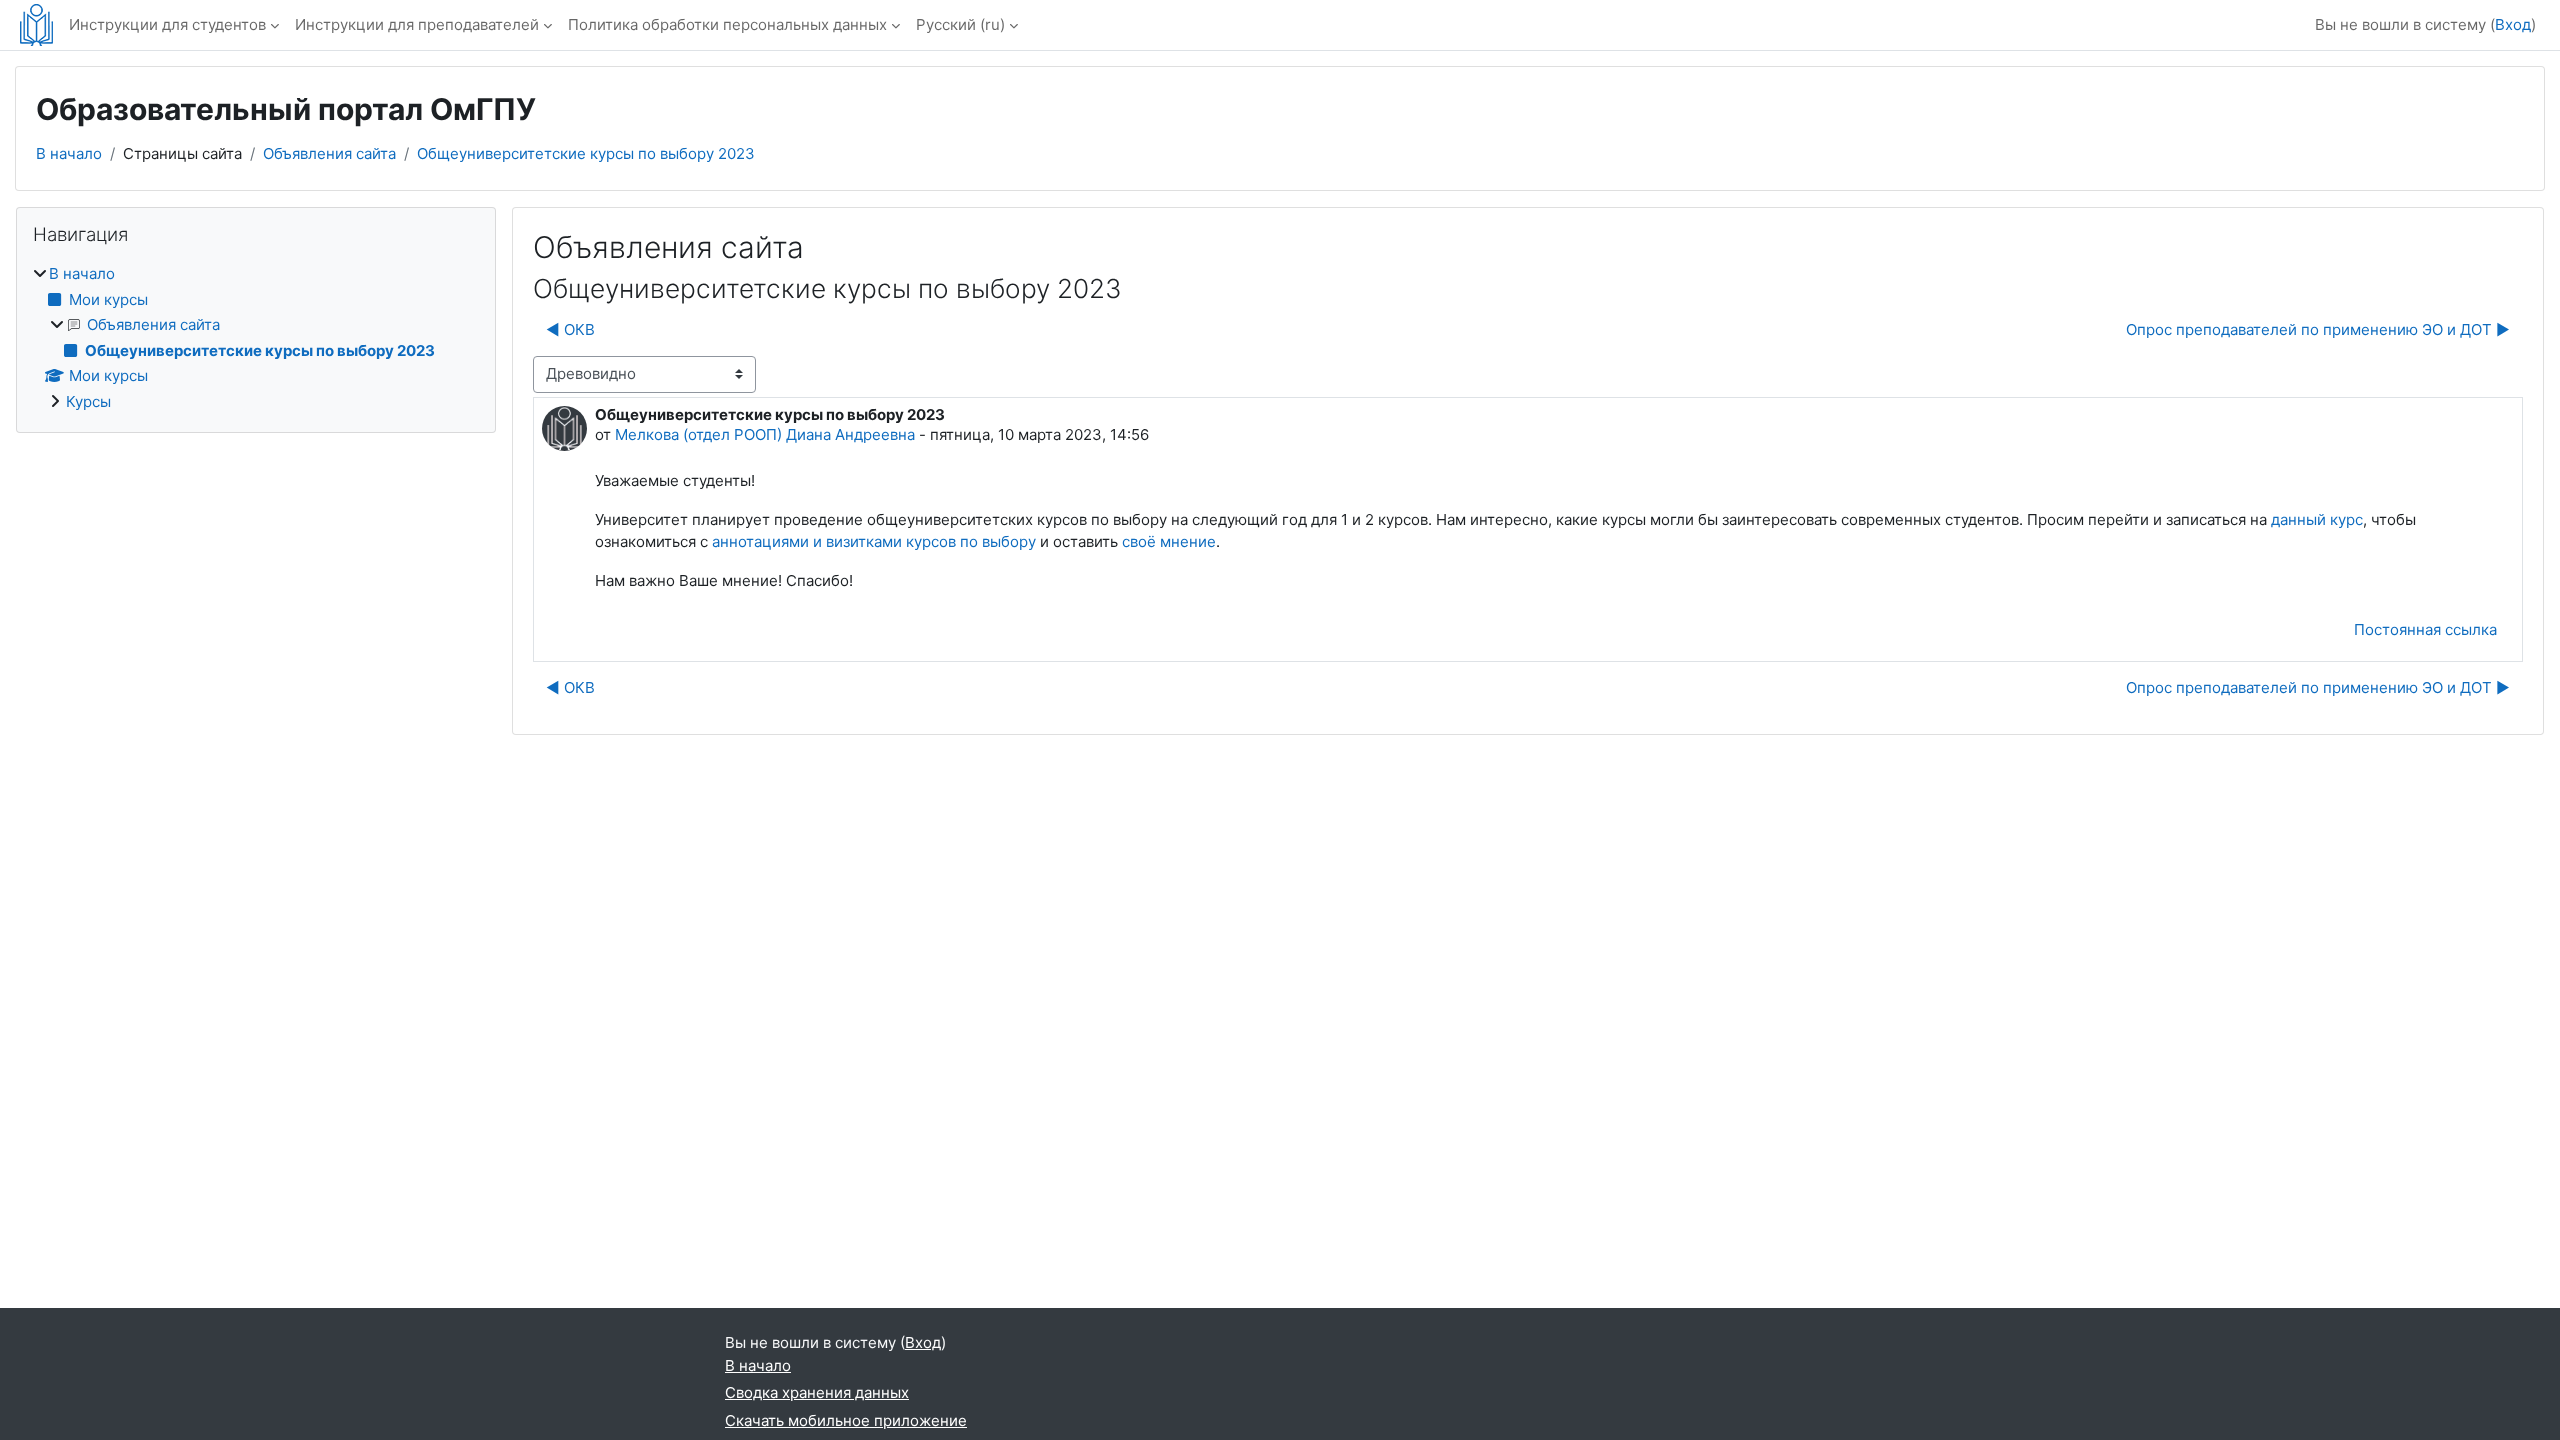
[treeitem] (256, 338)
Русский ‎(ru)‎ (960, 24)
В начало (69, 153)
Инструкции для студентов (167, 24)
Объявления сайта (329, 153)
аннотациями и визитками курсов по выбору (874, 541)
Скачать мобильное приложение (846, 1420)
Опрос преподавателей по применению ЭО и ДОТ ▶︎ (2318, 329)
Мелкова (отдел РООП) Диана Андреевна (765, 434)
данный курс (2317, 519)
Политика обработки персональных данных (727, 24)
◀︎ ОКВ (570, 329)
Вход (2513, 24)
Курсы (88, 401)
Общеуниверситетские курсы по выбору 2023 (586, 153)
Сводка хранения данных (817, 1392)
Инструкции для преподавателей (417, 24)
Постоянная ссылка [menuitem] (2425, 629)
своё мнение (1169, 541)
